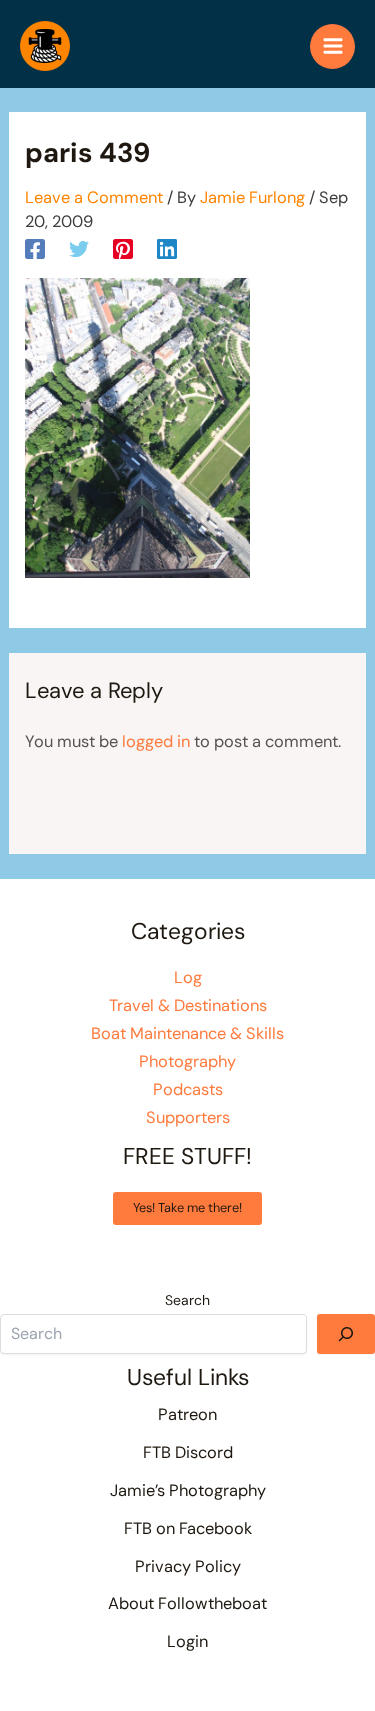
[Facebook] (35, 248)
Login (187, 1641)
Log (188, 977)
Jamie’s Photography (188, 1490)
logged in (156, 741)
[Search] (346, 1334)
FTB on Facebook (188, 1528)
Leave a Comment (94, 197)
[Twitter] (79, 248)
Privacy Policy (188, 1566)
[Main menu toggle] (332, 46)
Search (187, 1300)
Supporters (188, 1117)
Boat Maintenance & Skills (187, 1033)
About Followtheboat (187, 1603)
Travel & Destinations (188, 1005)
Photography (187, 1061)
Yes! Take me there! (187, 1207)
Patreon (187, 1414)
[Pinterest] (123, 248)
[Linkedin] (167, 248)
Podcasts (188, 1089)
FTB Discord (188, 1452)
